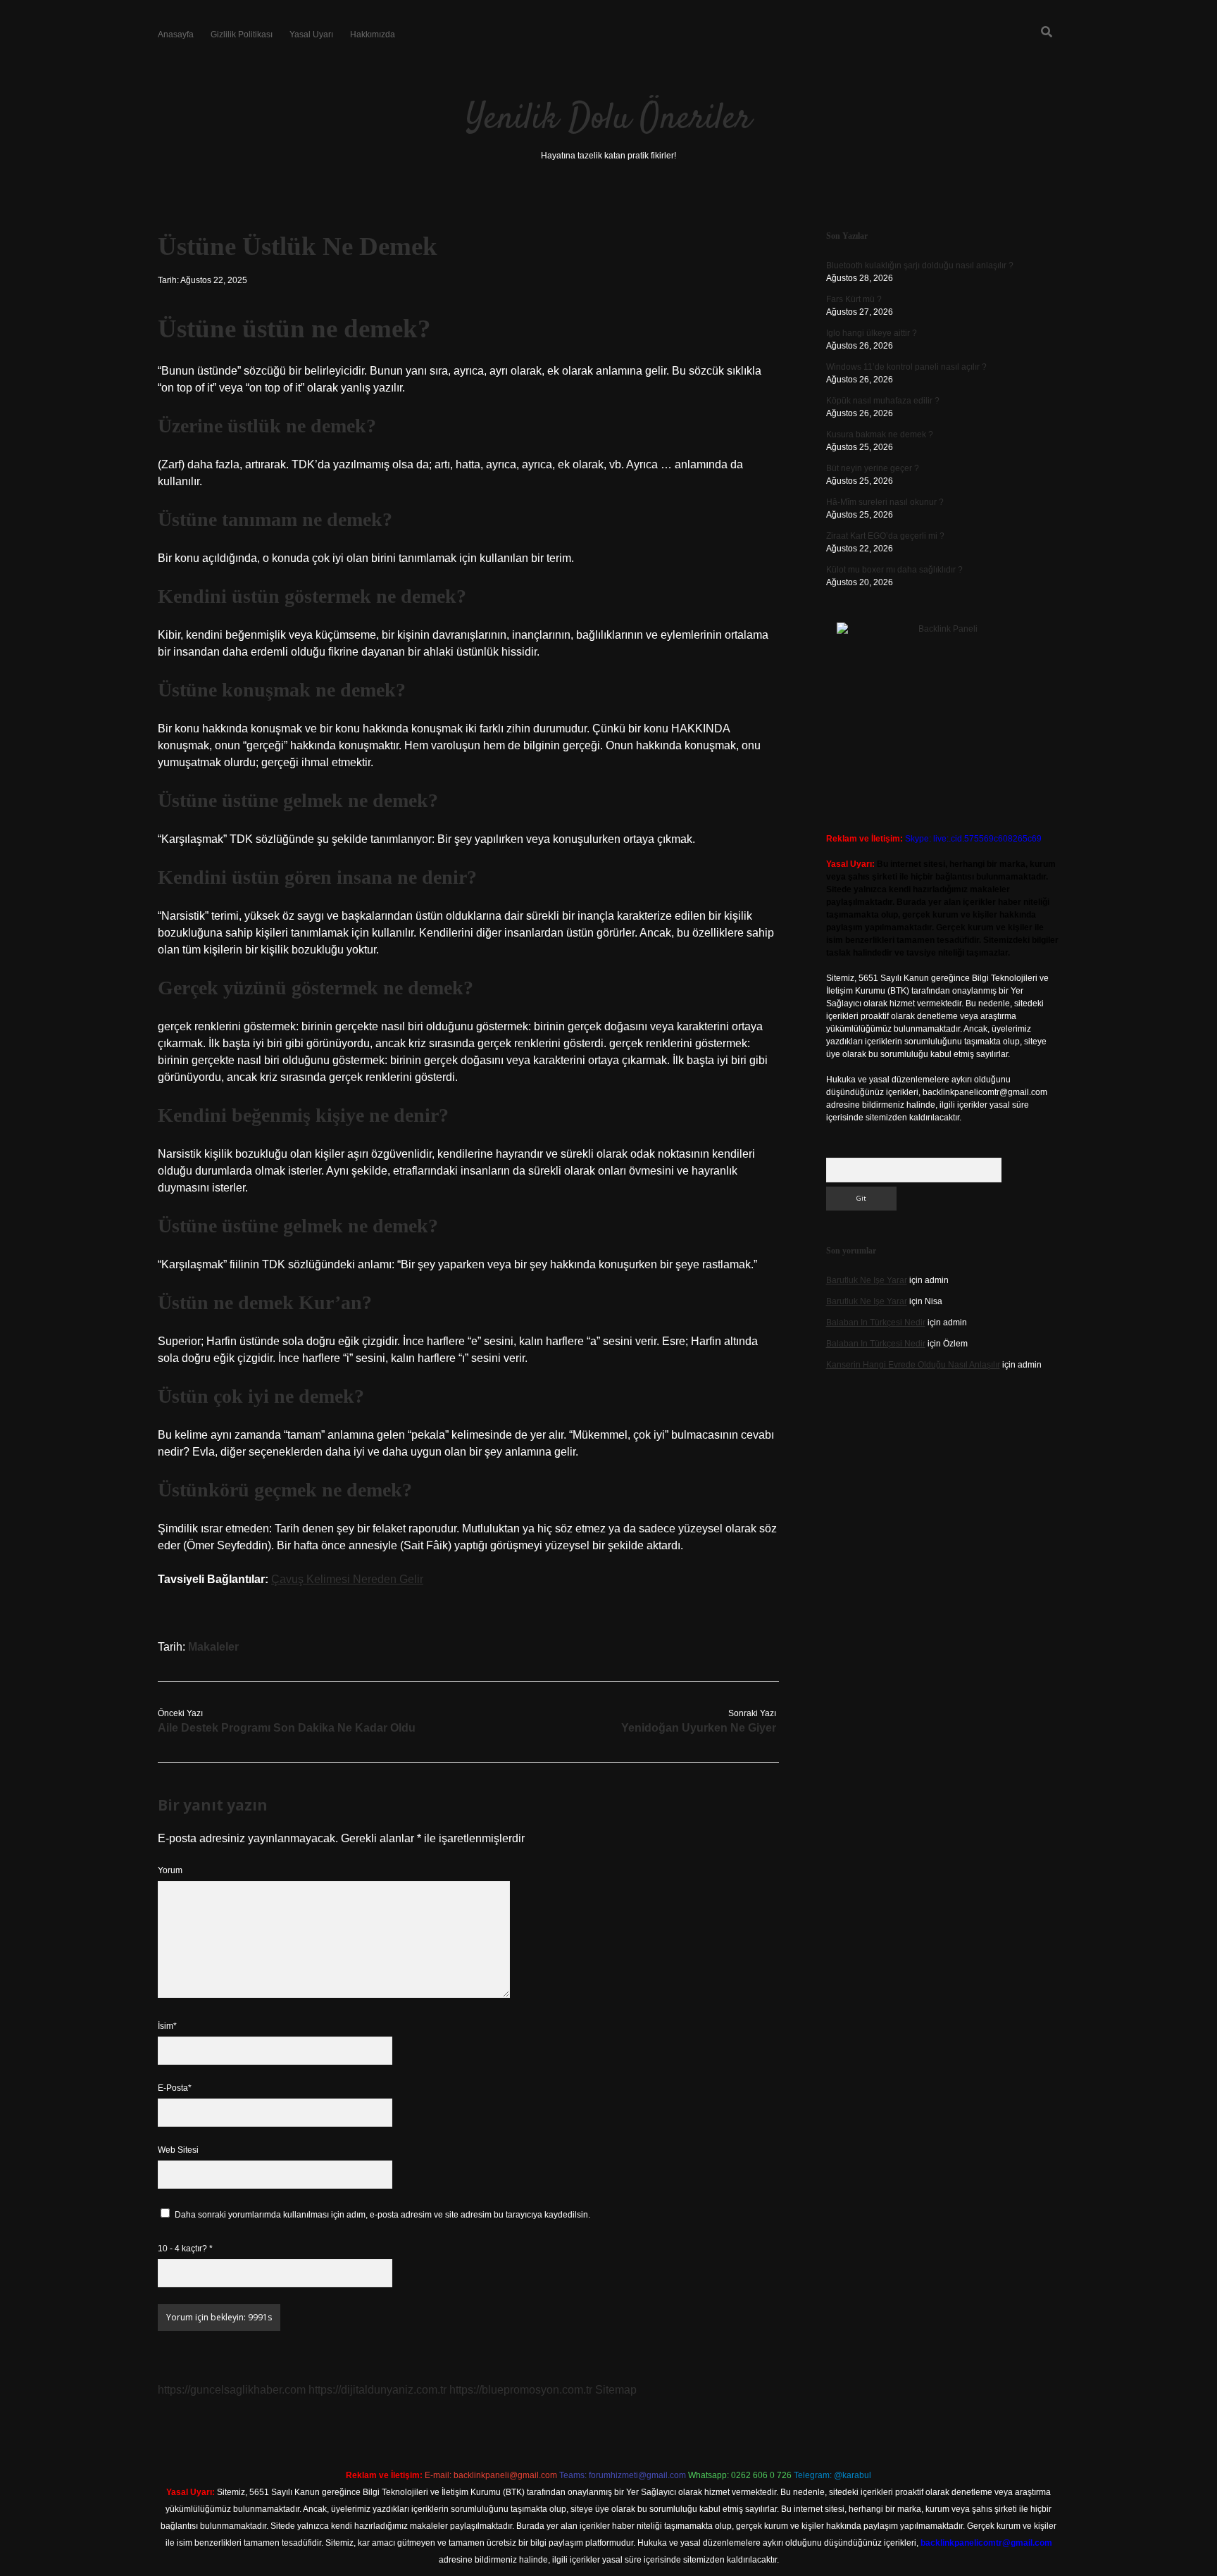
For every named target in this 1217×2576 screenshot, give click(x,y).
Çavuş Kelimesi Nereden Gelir (347, 1579)
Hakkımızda (373, 35)
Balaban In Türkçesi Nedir (876, 1323)
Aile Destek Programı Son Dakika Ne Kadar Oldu (287, 1728)
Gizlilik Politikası (242, 35)
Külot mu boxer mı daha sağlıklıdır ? (894, 570)
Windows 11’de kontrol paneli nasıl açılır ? (906, 367)
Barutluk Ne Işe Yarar (867, 1280)
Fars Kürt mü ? (854, 299)
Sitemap (616, 2390)
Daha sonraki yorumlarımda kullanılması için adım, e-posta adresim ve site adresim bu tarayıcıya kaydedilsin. (382, 2215)
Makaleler (213, 1647)
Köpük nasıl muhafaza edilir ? (883, 401)
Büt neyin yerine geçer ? (873, 468)
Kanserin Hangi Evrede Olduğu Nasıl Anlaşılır (913, 1365)
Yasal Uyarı (311, 35)
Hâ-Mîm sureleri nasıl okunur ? (885, 502)
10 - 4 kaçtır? (185, 2249)
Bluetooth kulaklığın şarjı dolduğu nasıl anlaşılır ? (920, 265)
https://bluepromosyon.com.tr (521, 2390)
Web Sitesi (178, 2150)
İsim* (167, 2026)
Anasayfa (176, 35)
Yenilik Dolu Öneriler (608, 119)
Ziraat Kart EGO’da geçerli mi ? (885, 536)
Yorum (170, 1870)
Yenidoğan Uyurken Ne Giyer (699, 1728)
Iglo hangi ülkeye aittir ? (872, 333)
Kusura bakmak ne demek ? (880, 434)
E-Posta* (175, 2088)
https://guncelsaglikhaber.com (232, 2390)
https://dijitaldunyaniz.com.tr (377, 2390)
